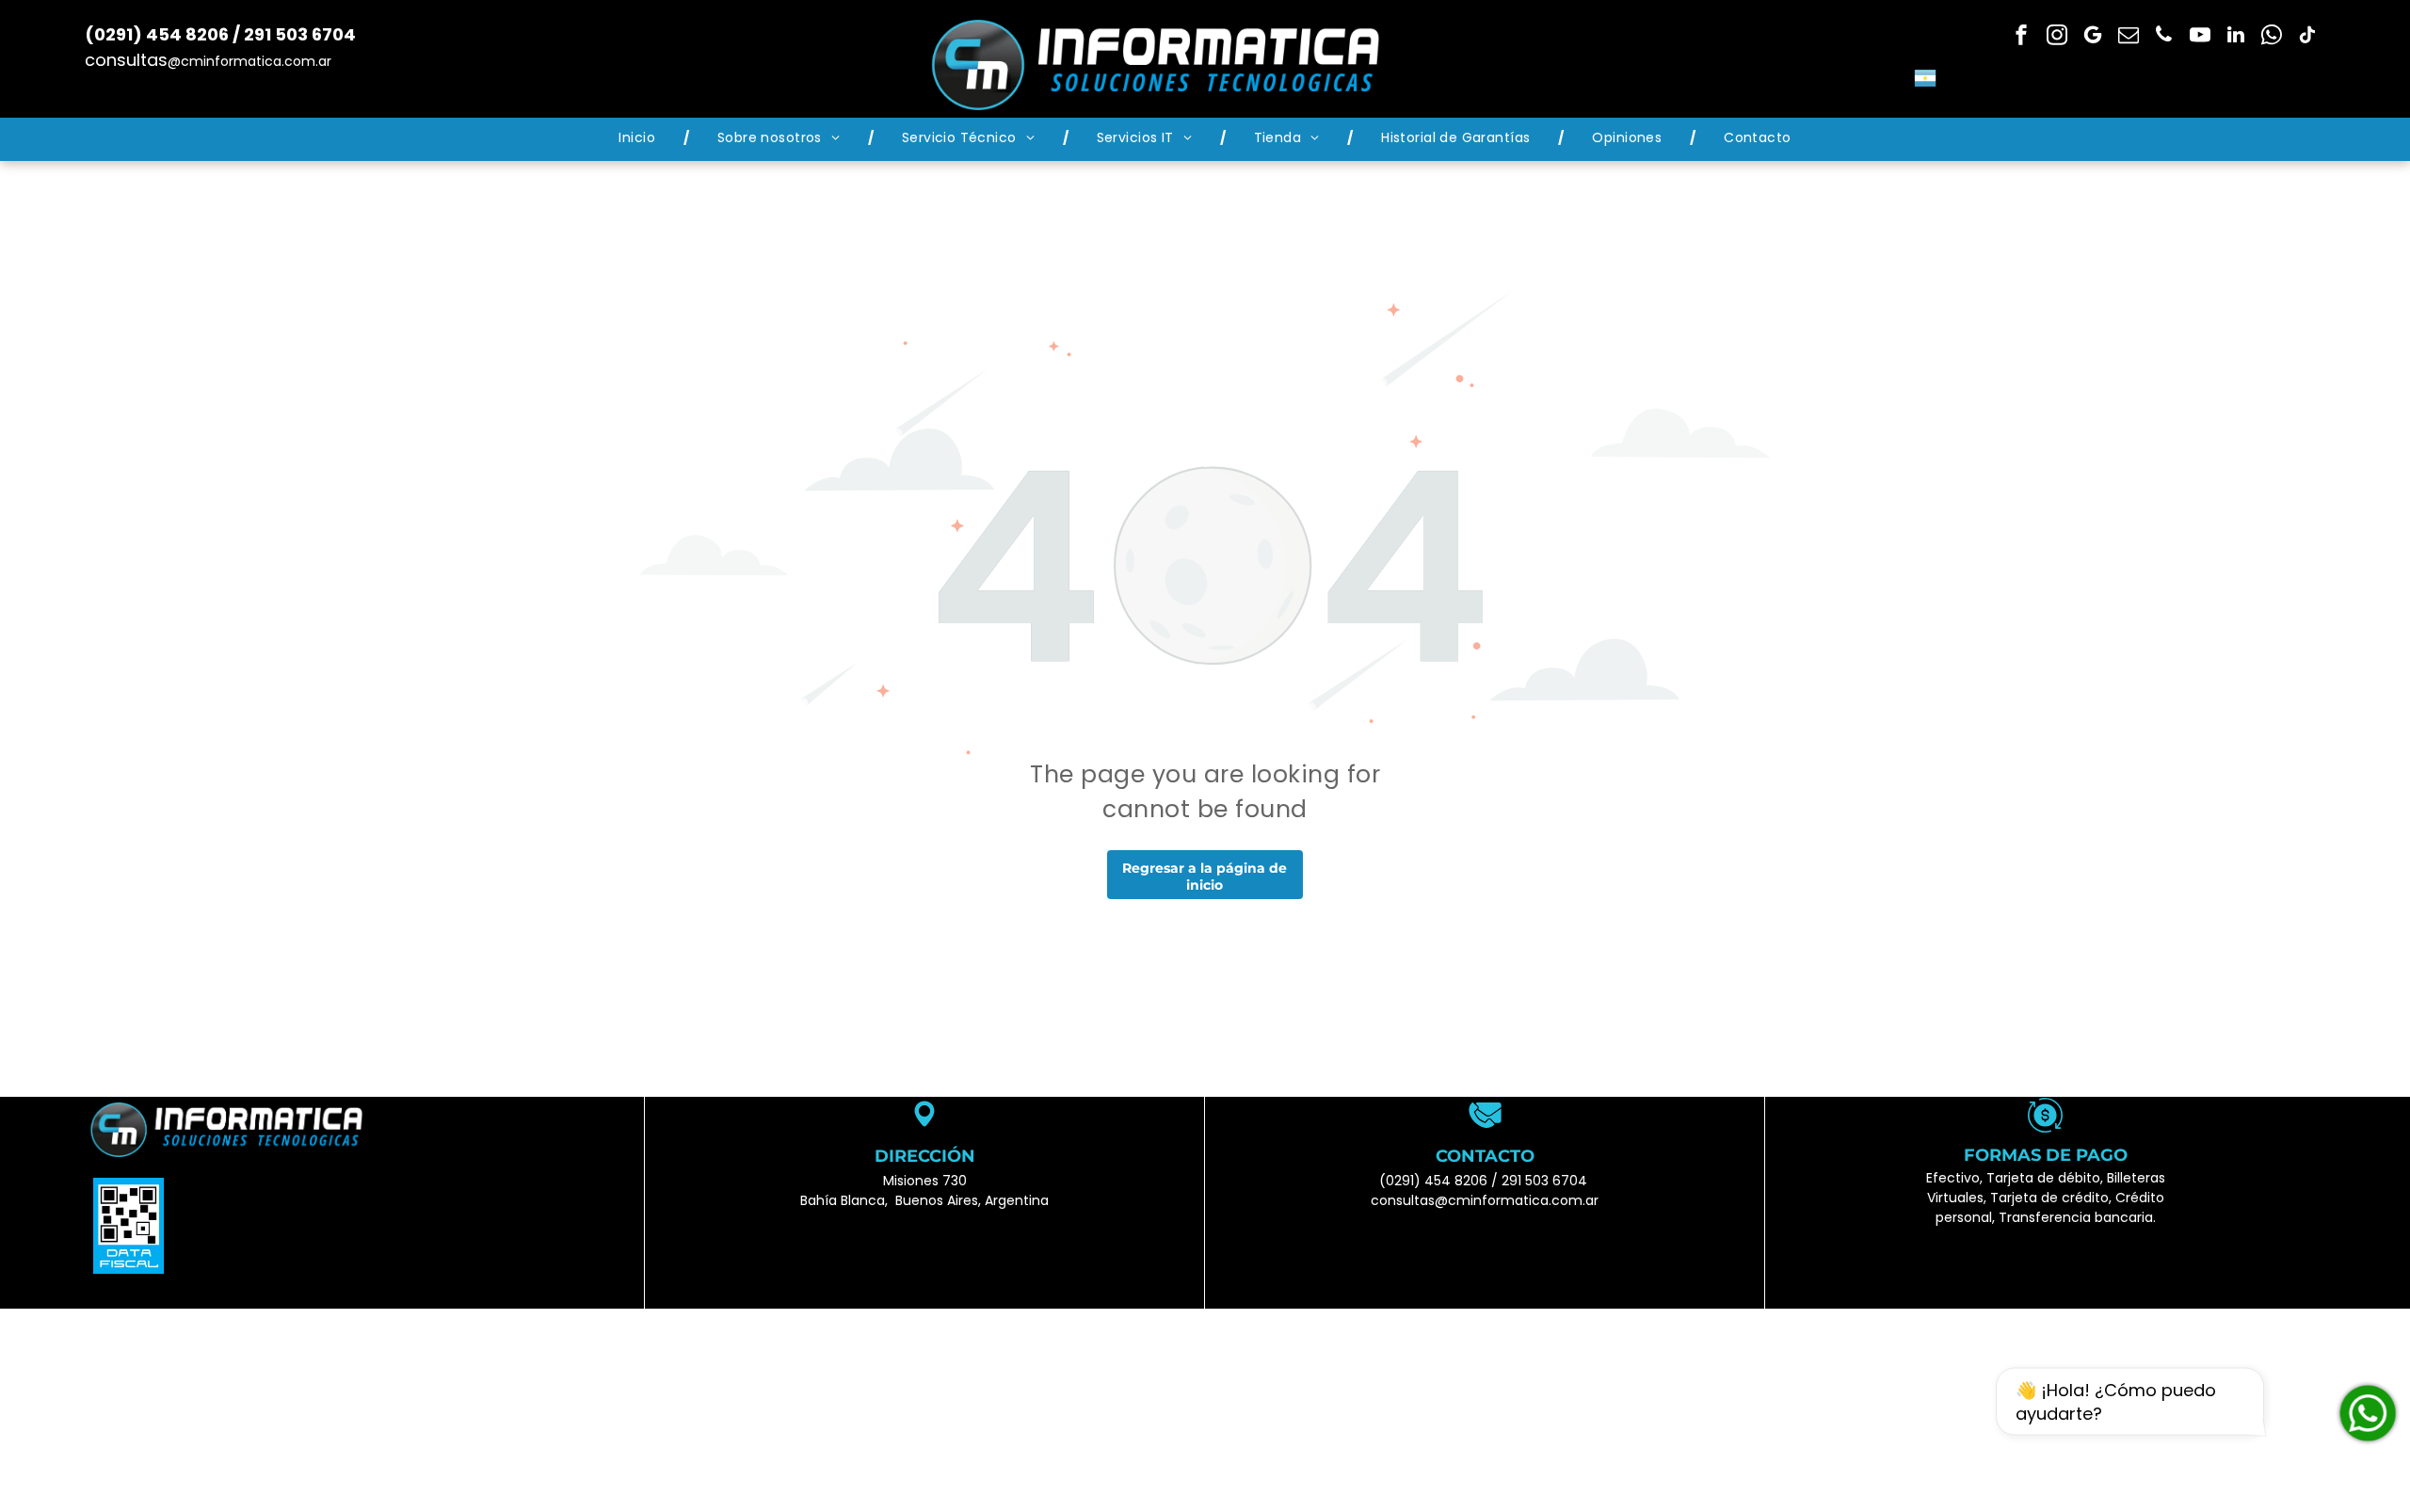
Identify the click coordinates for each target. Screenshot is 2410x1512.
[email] (2129, 37)
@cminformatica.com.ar (249, 61)
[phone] (2164, 37)
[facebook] (2021, 37)
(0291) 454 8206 (1433, 1181)
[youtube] (2200, 37)
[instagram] (2057, 37)
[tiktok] (2307, 37)
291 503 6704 (1544, 1181)
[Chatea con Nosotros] (2368, 1413)
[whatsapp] (2272, 37)
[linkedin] (2236, 37)
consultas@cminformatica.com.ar (1485, 1200)
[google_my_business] (2093, 37)
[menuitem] (640, 139)
